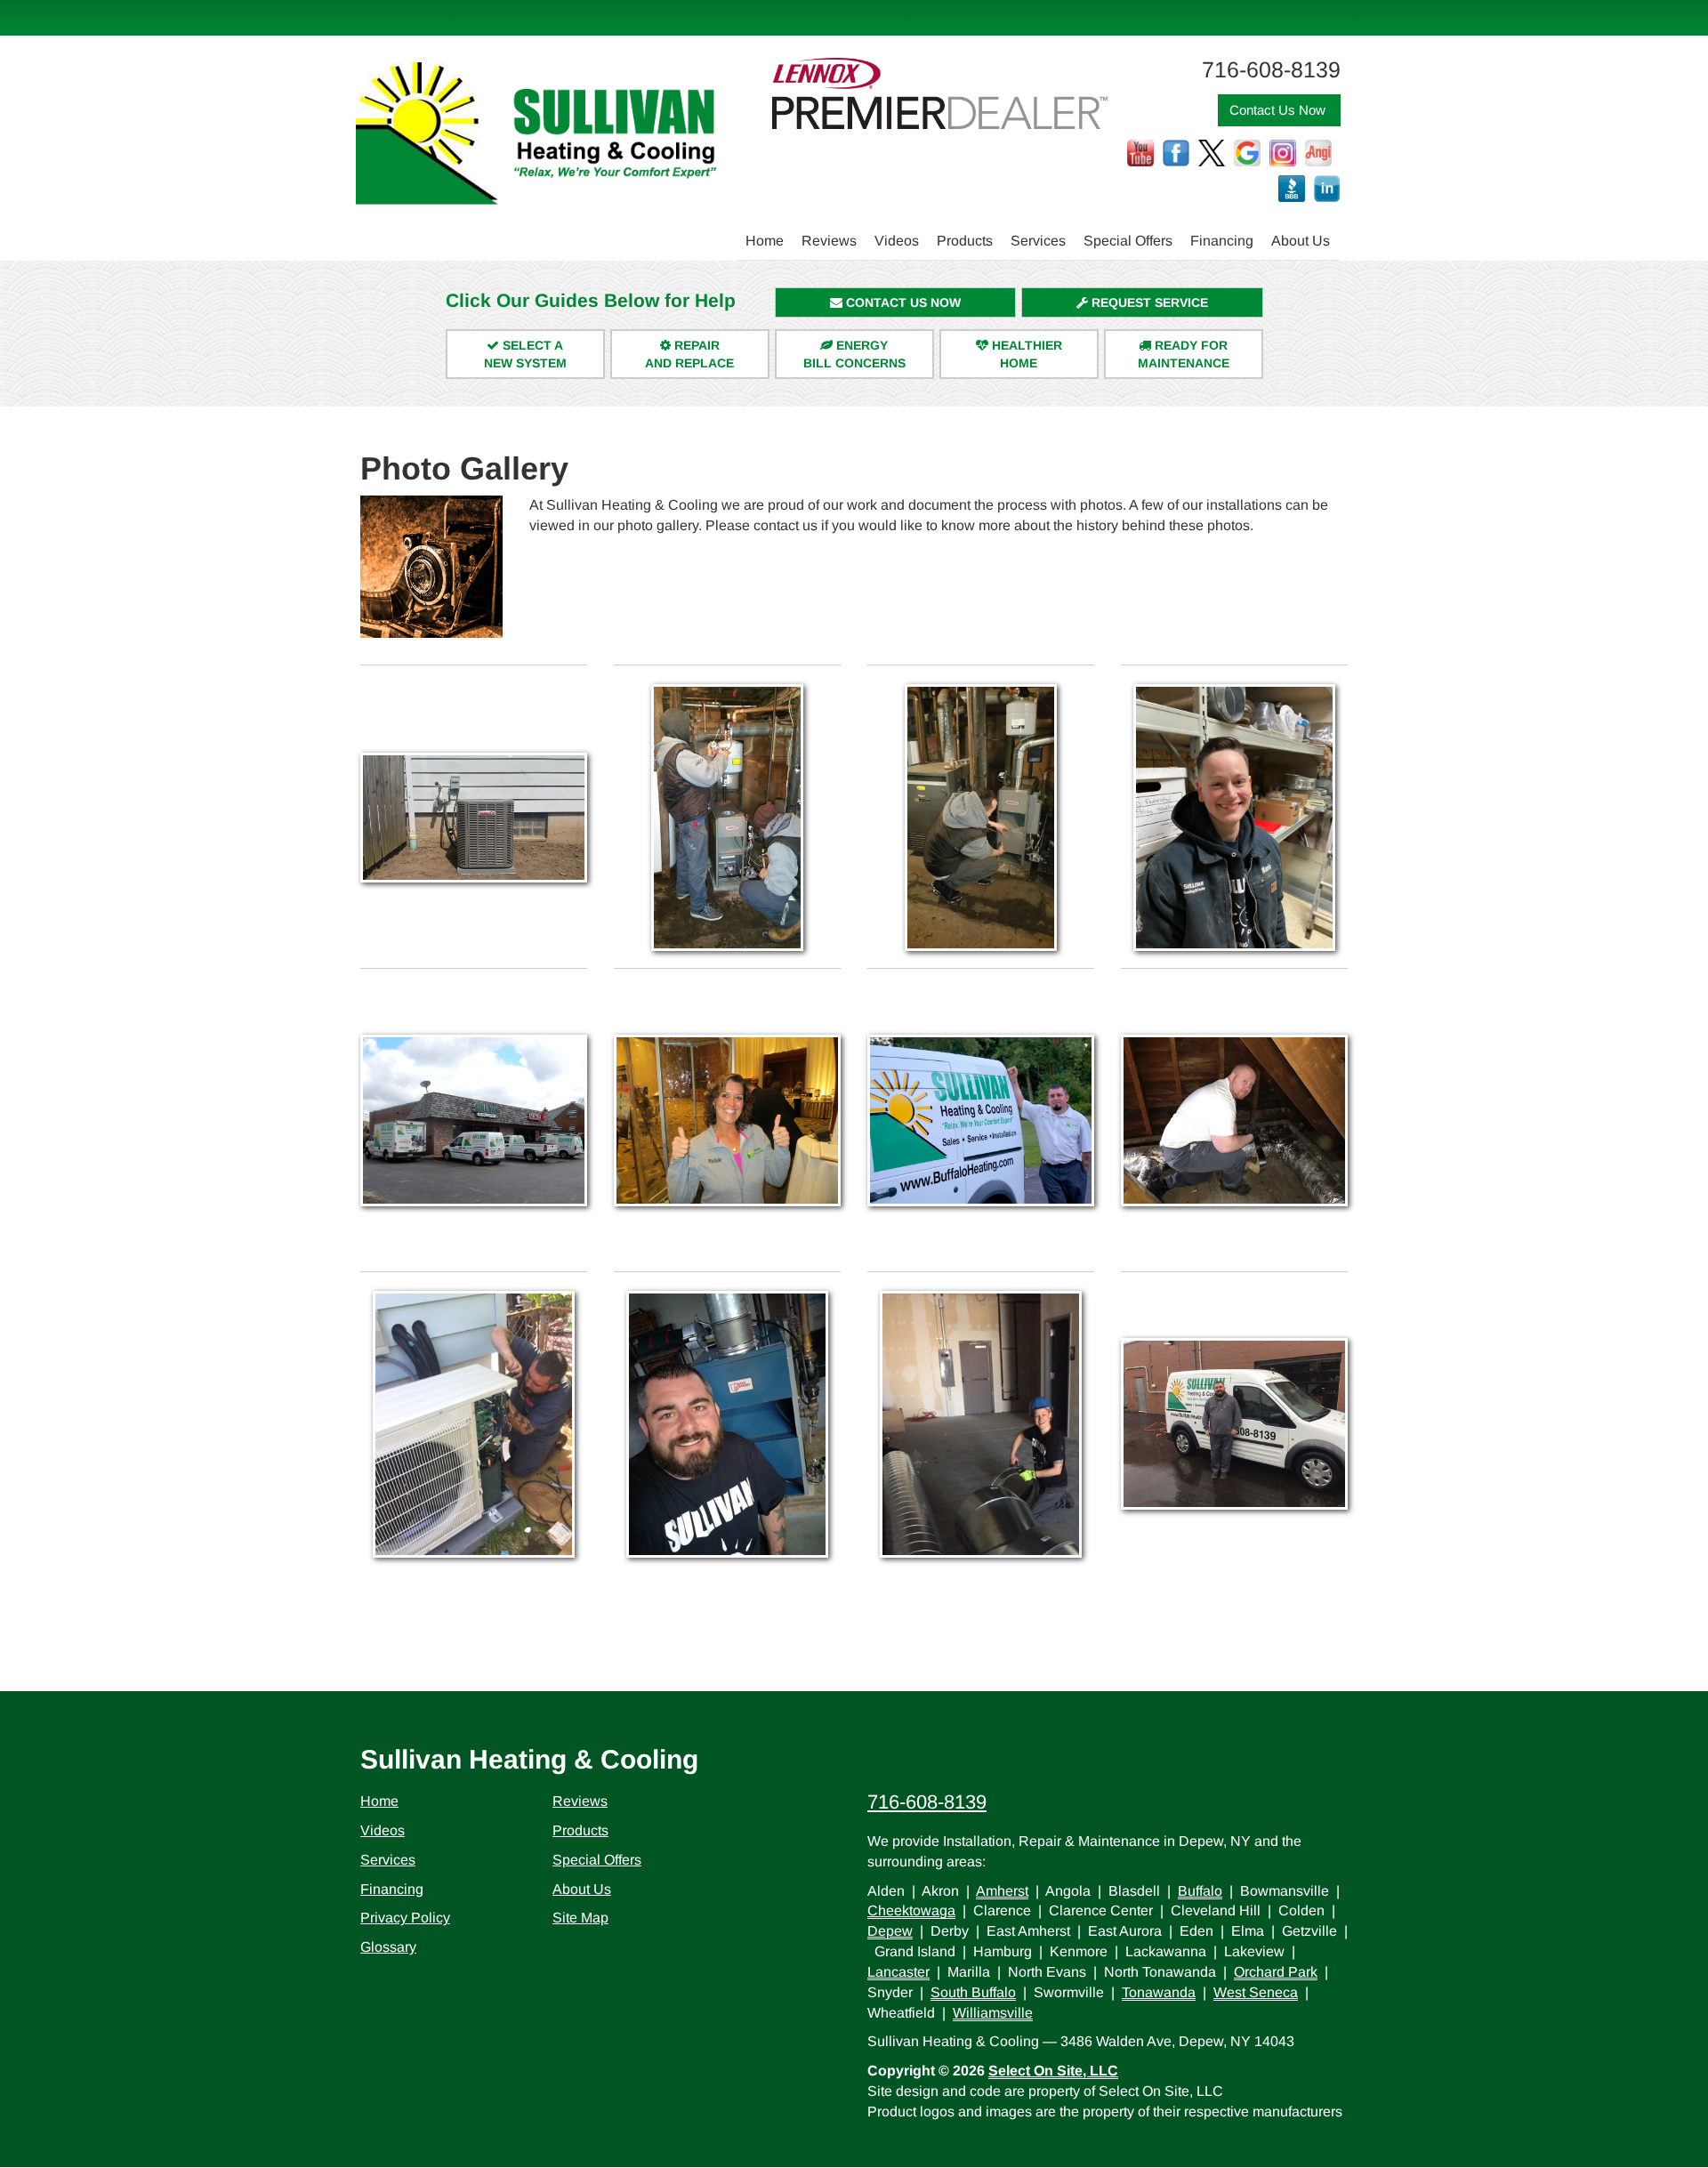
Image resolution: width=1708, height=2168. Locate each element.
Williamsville (993, 2013)
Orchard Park (1276, 1972)
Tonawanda (1159, 1992)
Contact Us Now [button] (1279, 110)
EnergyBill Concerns (854, 354)
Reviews (829, 241)
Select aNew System (525, 354)
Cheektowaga (911, 1910)
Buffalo (1200, 1891)
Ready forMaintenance (1184, 354)
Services (1038, 241)
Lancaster (898, 1972)
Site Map (580, 1918)
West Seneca (1256, 1992)
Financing (1222, 241)
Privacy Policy (405, 1918)
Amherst (1002, 1891)
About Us (1301, 241)
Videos (897, 241)
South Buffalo (973, 1992)
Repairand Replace (689, 354)
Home (765, 241)
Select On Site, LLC (1053, 2071)
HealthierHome (1025, 354)
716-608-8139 (927, 1802)
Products (965, 241)
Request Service (1148, 302)
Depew (890, 1931)
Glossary (388, 1947)
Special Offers (1128, 241)
